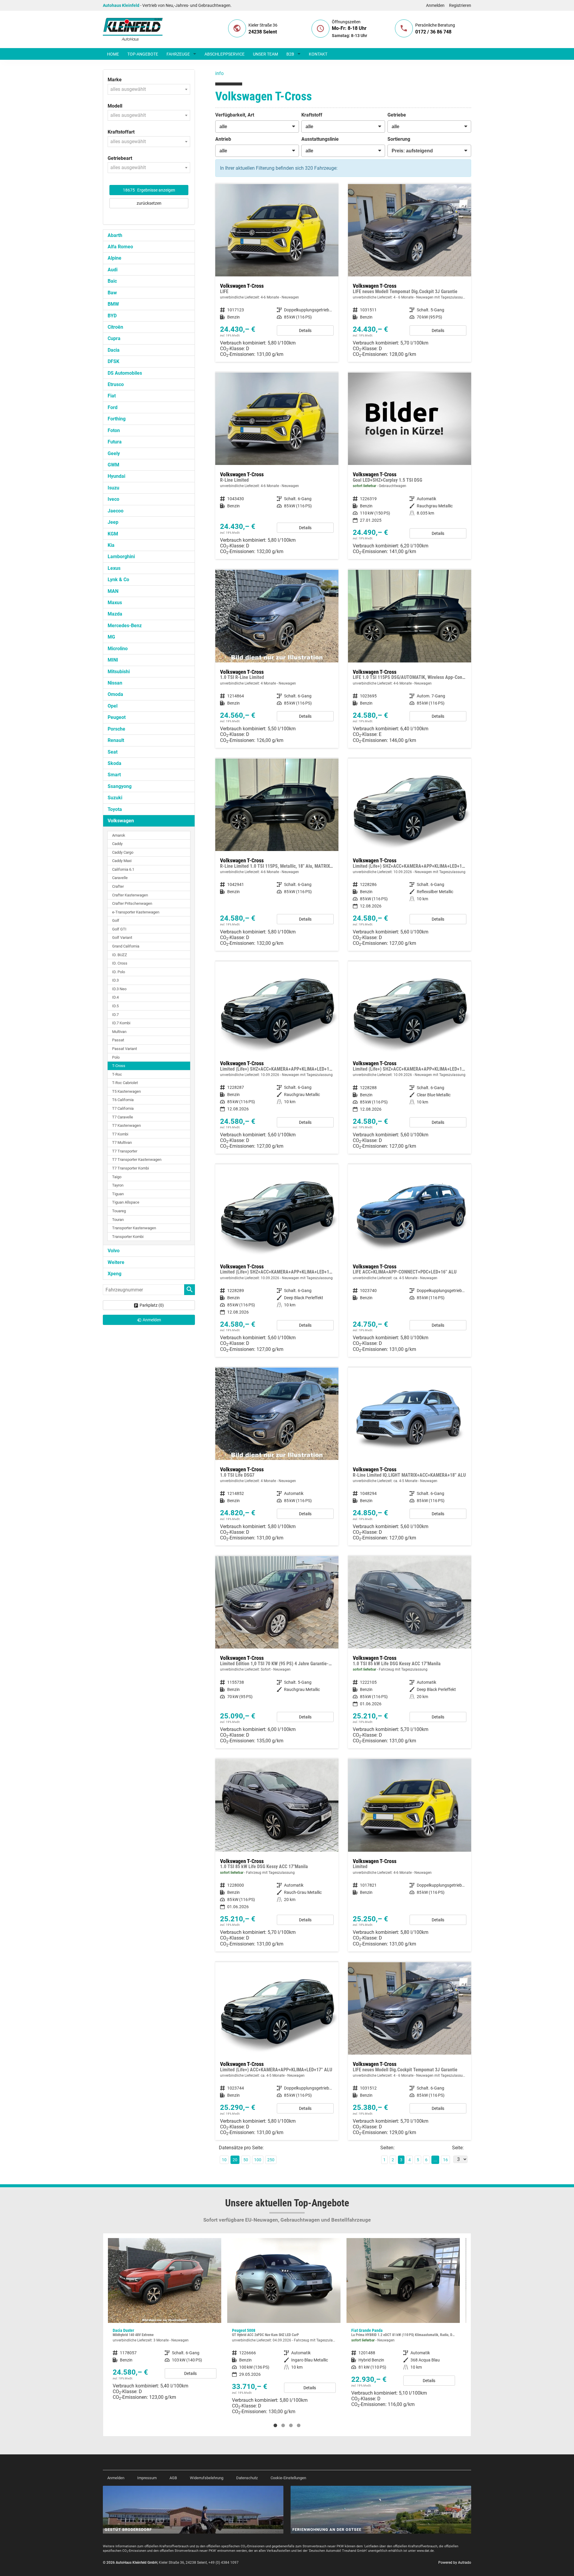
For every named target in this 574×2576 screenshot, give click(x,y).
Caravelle (120, 878)
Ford (113, 407)
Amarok (119, 835)
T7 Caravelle (123, 1117)
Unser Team (265, 54)
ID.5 (115, 1006)
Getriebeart (120, 158)
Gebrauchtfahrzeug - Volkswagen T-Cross (410, 466)
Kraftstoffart (121, 132)
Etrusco (116, 384)
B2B (290, 54)
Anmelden (435, 5)
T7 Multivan (122, 1142)
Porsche (116, 729)
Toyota (115, 809)
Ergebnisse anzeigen (149, 190)
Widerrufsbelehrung (207, 2478)
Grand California (126, 946)
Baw (112, 293)
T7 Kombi (120, 1134)
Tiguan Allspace (126, 1202)
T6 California (123, 1100)
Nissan (115, 683)
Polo (116, 1057)
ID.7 (115, 1015)
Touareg (119, 1211)
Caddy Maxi (122, 861)
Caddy (117, 844)
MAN (113, 591)
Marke (115, 80)
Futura (115, 442)
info (219, 73)
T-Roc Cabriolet (125, 1083)
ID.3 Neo (119, 989)
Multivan (119, 1032)
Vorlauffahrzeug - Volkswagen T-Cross (410, 855)
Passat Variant (125, 1049)
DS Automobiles (125, 373)
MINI (113, 660)
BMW (113, 304)
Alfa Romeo (120, 247)
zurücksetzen (149, 203)
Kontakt (318, 54)
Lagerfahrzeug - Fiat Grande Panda (284, 2325)
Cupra (114, 338)
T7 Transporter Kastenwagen (137, 1160)
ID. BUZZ (120, 955)
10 (224, 2160)
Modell (115, 106)
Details (305, 330)
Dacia (114, 350)
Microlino (118, 649)
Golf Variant (122, 938)
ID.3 (115, 980)
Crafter (118, 886)
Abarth (115, 235)
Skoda (115, 763)
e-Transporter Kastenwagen (136, 912)
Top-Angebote (143, 54)
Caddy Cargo (123, 852)
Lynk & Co (118, 580)
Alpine (115, 258)
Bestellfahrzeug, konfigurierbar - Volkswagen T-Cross (277, 273)
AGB (173, 2478)
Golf (116, 920)
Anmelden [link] (152, 1320)
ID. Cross (120, 963)
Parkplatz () (152, 1305)
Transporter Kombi (128, 1237)
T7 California (123, 1108)
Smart (114, 775)
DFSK (113, 361)
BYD (112, 316)
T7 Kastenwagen (126, 1125)
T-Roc (117, 1074)
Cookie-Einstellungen (288, 2478)
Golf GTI (119, 929)
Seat (113, 752)
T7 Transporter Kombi (130, 1168)
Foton (114, 430)
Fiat (112, 396)
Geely (114, 453)
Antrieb (223, 139)
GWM (113, 465)
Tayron (118, 1185)
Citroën (115, 327)
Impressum (147, 2478)
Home (113, 54)
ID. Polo (119, 972)
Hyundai (116, 476)
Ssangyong (120, 786)
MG (111, 637)
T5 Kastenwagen (126, 1091)
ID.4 (115, 997)
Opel (113, 706)
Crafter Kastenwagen (130, 895)
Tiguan (118, 1194)
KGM (113, 534)
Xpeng (115, 1274)
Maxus (115, 603)
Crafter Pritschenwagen (132, 903)
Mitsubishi (119, 672)
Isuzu (113, 488)
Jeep (113, 522)
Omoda (115, 694)
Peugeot (117, 717)
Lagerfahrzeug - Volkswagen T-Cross (277, 1652)
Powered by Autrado (455, 2563)
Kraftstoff (312, 115)
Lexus (114, 568)
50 (246, 2160)
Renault (116, 740)
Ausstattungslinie (320, 139)
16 (445, 2160)
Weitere (116, 1262)
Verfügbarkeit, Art (235, 115)
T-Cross (119, 1066)
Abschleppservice (225, 54)
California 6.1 (123, 869)
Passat (118, 1040)
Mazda (115, 614)
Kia (111, 545)
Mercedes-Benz (125, 626)
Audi (113, 270)
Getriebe (397, 115)
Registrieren (460, 5)
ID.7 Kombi (121, 1023)
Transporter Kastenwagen (134, 1228)
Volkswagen (121, 821)
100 (258, 2160)
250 (271, 2160)
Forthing (117, 419)
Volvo (114, 1251)
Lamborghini (121, 557)
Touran (118, 1220)
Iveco (113, 499)
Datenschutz (247, 2478)
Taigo (117, 1177)
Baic (112, 281)
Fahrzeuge (178, 54)
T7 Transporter (125, 1151)
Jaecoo (116, 511)
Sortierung (399, 139)
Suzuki (115, 798)
